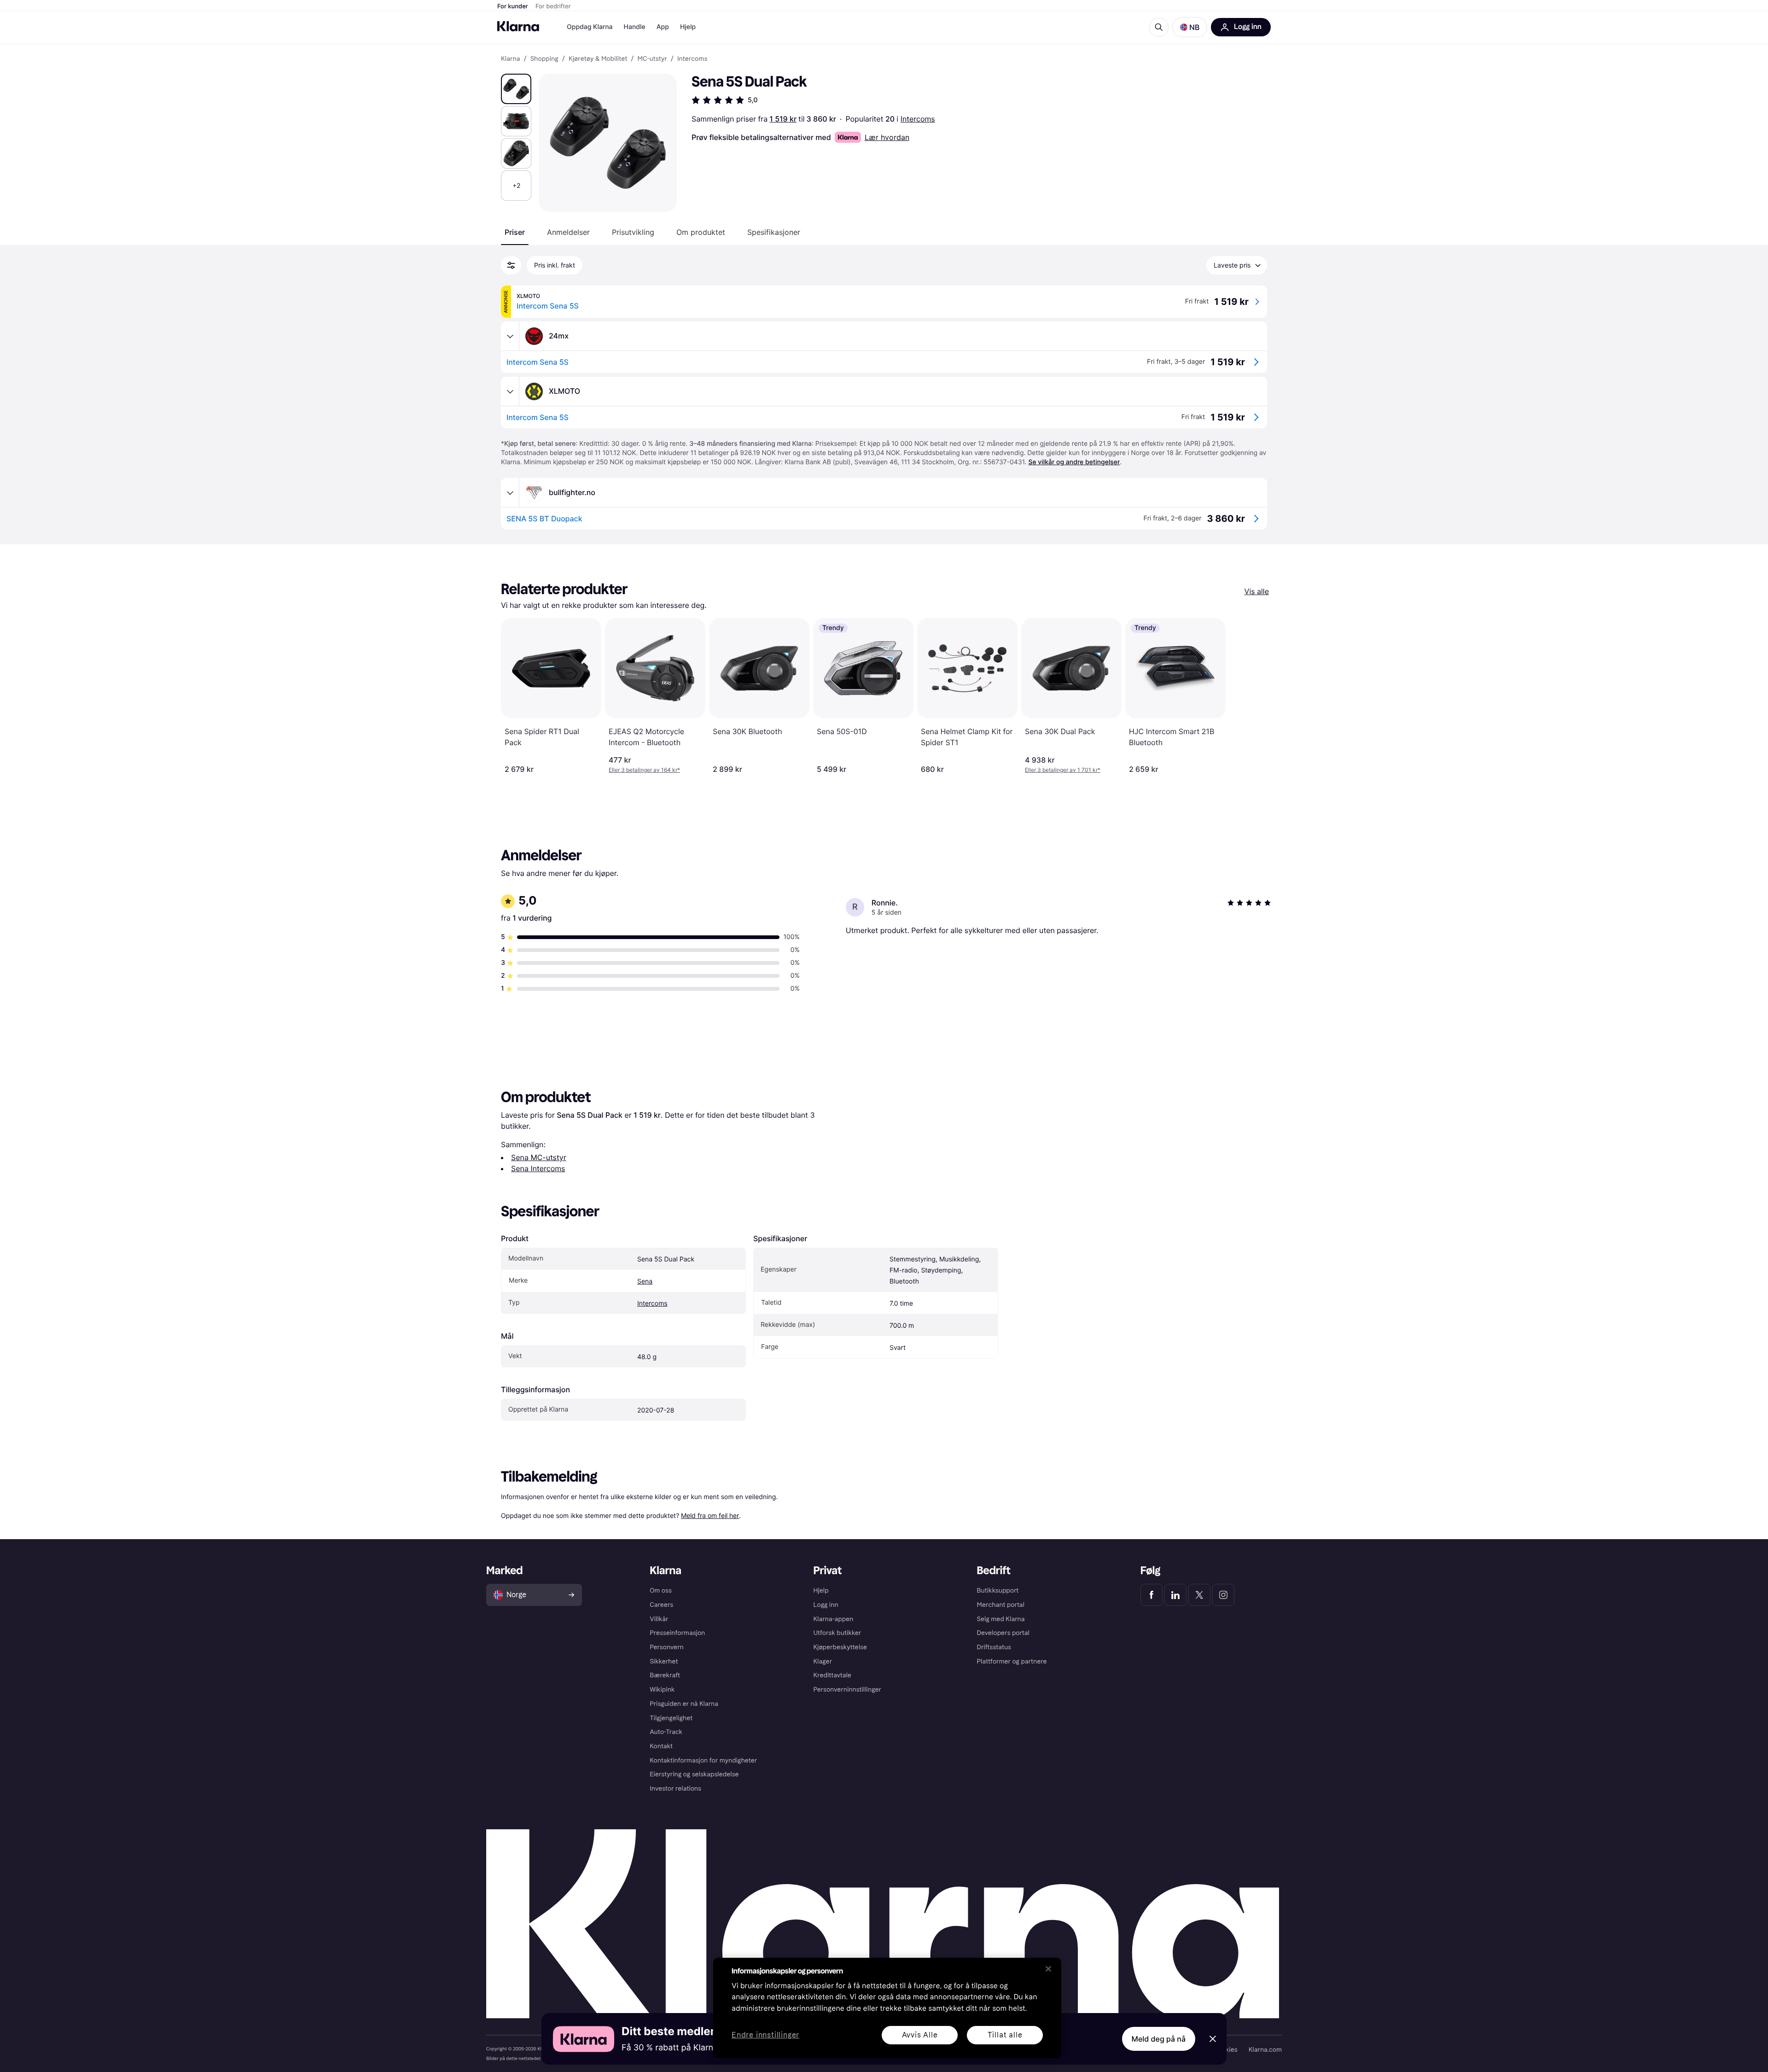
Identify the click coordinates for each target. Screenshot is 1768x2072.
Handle (635, 27)
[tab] (515, 232)
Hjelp (688, 27)
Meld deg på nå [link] (1159, 2039)
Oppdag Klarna (590, 27)
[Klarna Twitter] (1199, 1595)
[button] (1190, 27)
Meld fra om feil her (710, 1515)
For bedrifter (553, 6)
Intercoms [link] (692, 59)
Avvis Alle (920, 2035)
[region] (887, 2008)
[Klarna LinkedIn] (1175, 1595)
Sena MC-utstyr (539, 1157)
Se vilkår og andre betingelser (1074, 462)
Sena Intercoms (538, 1168)
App (663, 27)
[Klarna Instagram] (1223, 1595)
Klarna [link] (510, 59)
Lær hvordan (887, 137)
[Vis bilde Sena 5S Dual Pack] (516, 89)
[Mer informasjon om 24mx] (510, 336)
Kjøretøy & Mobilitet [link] (598, 59)
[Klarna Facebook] (1152, 1595)
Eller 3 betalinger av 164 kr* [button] (644, 770)
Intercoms (918, 119)
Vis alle (1257, 591)
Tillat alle (1005, 2035)
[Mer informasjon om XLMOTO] (510, 391)
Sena (645, 1281)
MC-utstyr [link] (652, 59)
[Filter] (511, 265)
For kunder (513, 6)
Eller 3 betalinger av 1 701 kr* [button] (1063, 770)
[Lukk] (1048, 1969)
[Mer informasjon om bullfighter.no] (510, 493)
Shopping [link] (544, 59)
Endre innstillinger (765, 2035)
